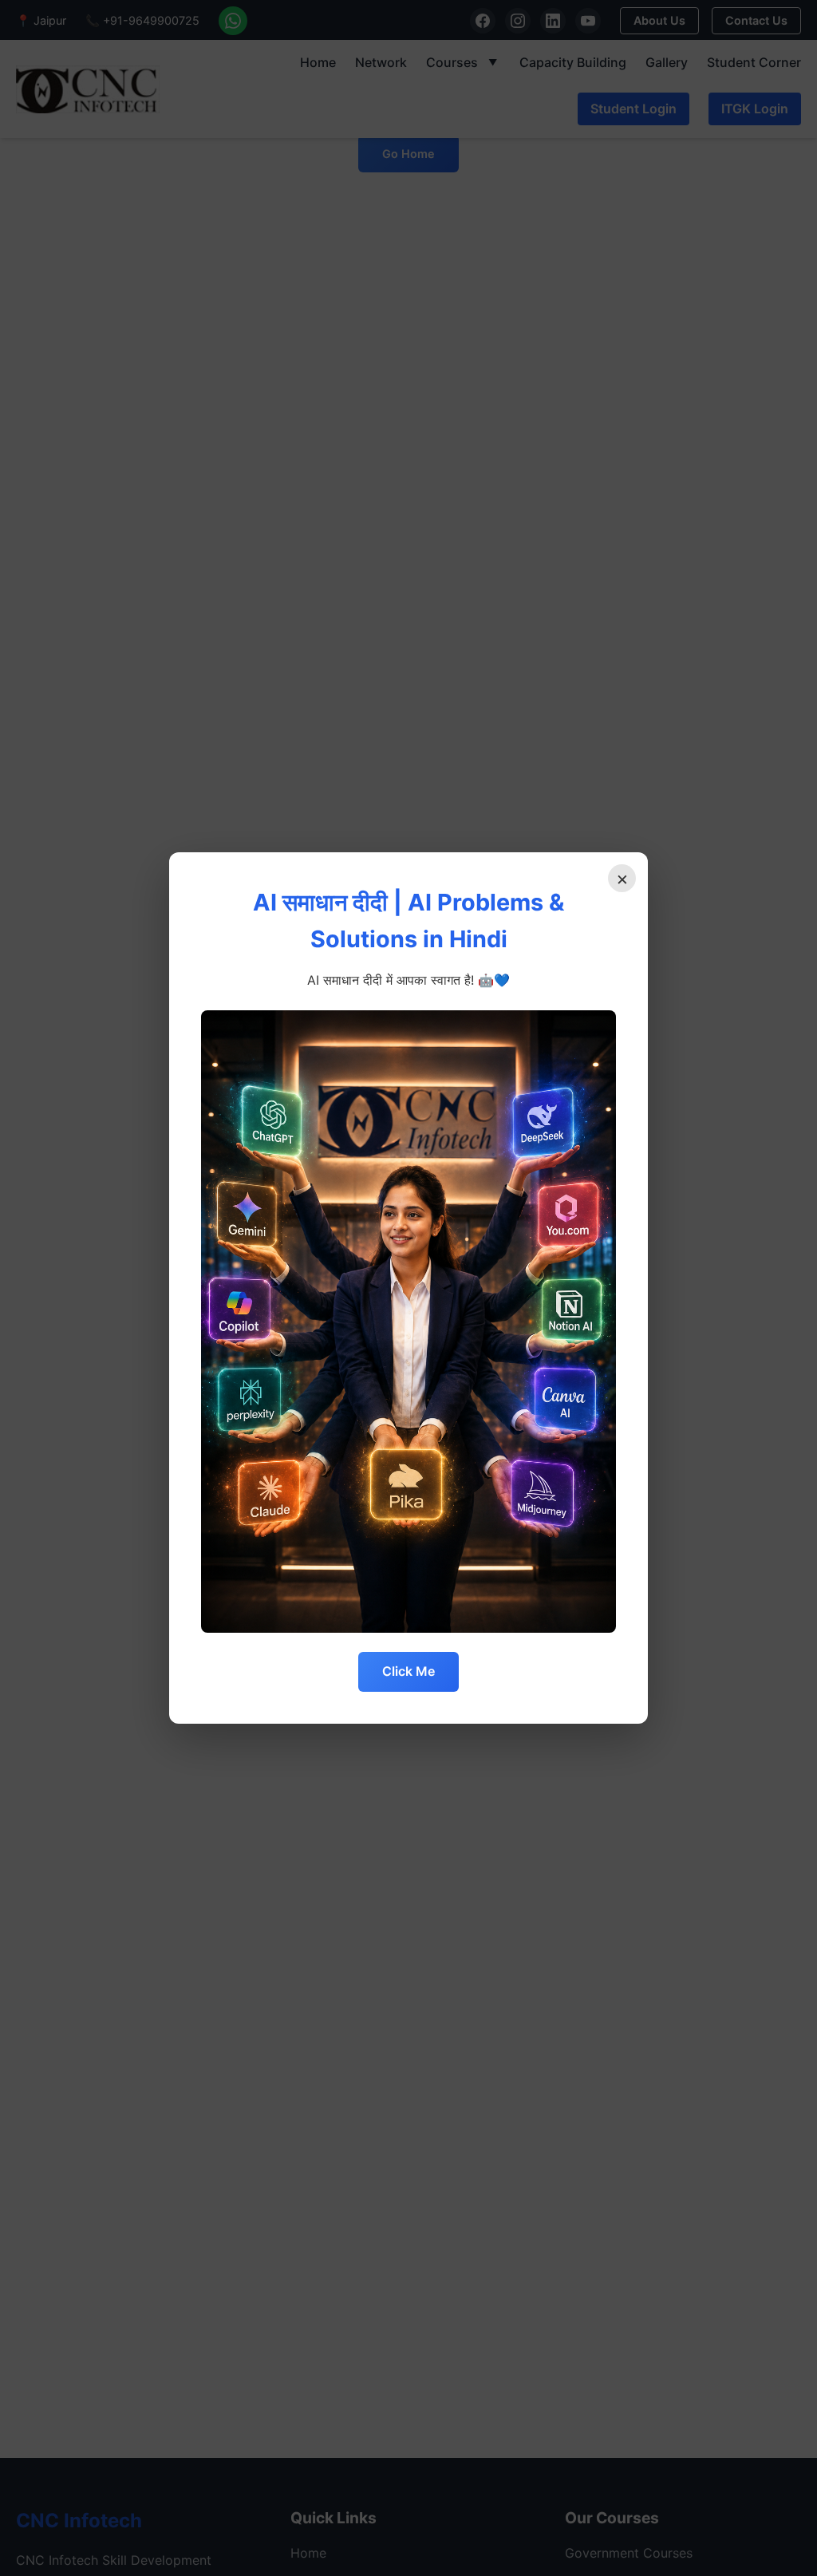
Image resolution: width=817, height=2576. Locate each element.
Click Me (408, 1671)
